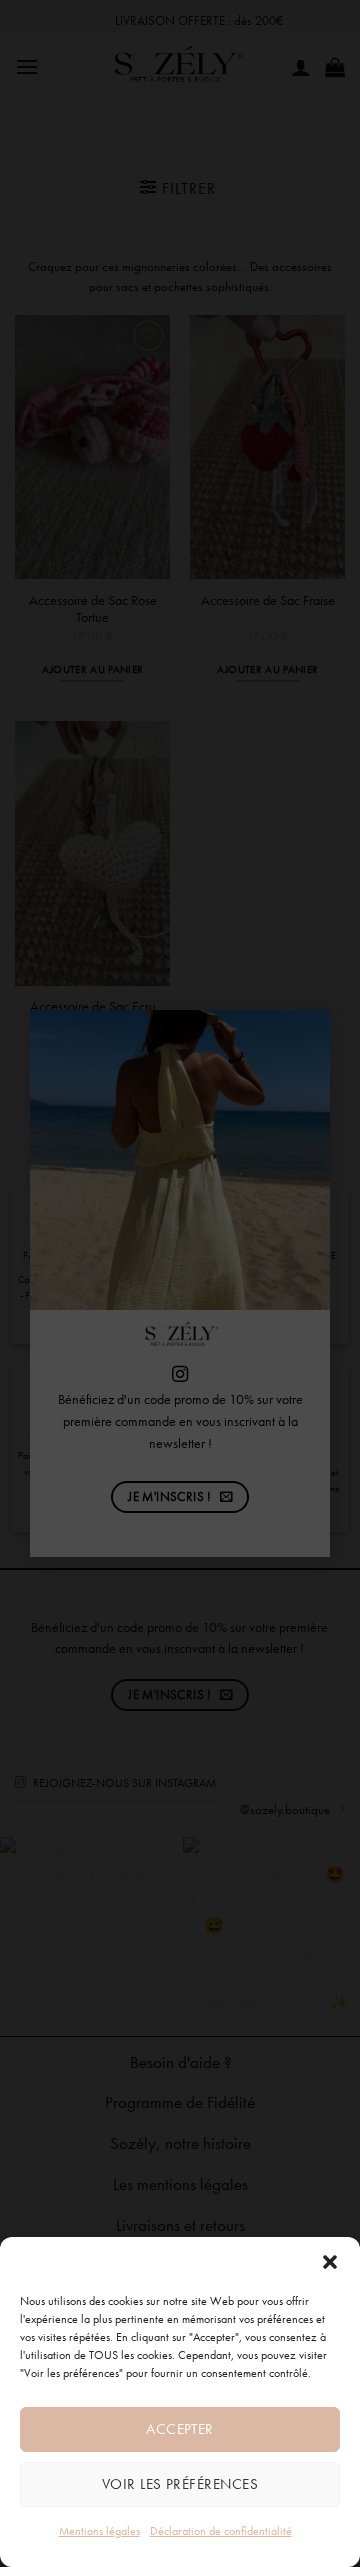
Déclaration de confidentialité (221, 2531)
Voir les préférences (180, 2484)
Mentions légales (99, 2531)
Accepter (180, 2429)
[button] (330, 2262)
